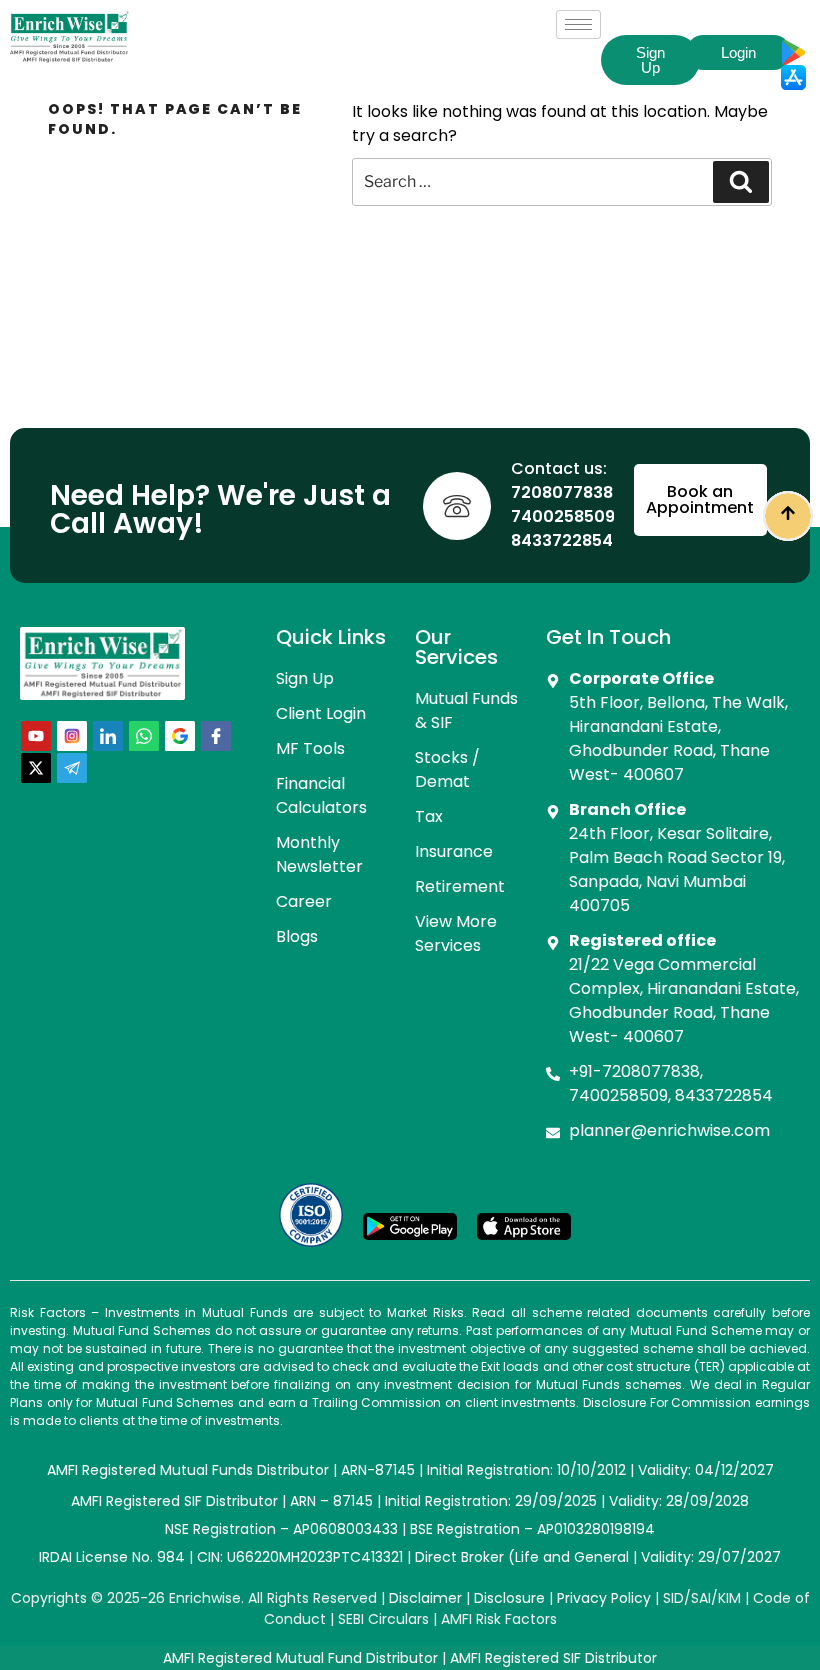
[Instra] (72, 736)
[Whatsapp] (144, 736)
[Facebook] (216, 736)
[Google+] (180, 736)
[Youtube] (36, 736)
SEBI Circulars (383, 1619)
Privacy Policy (604, 1598)
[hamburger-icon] (578, 24)
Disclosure (509, 1598)
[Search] (741, 182)
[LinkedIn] (108, 736)
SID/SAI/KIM (702, 1598)
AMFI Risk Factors (499, 1619)
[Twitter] (36, 768)
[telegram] (72, 768)
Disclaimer (425, 1598)
